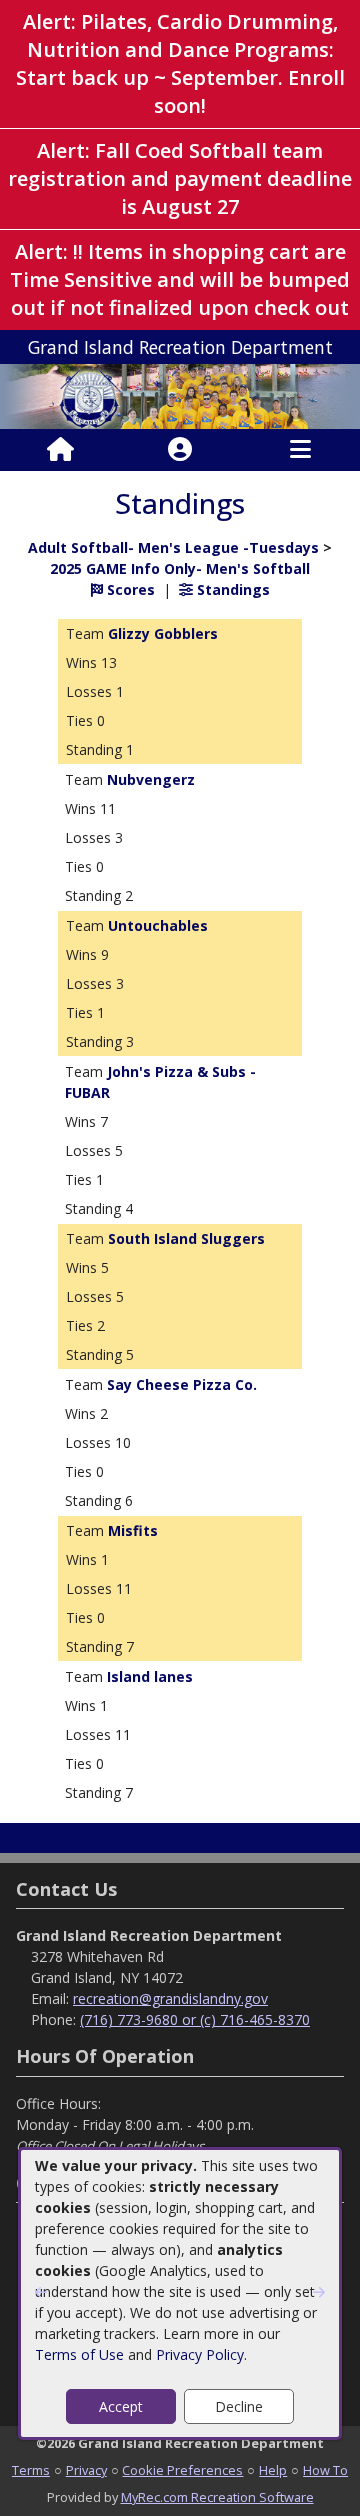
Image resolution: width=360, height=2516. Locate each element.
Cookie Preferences (182, 2470)
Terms (31, 2470)
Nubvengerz (151, 779)
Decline (239, 2406)
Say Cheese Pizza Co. (182, 1384)
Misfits (133, 1530)
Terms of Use (79, 2354)
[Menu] (300, 450)
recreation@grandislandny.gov (170, 1998)
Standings (231, 589)
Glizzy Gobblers (163, 633)
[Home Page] (60, 450)
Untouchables (158, 925)
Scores (129, 589)
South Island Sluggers (186, 1238)
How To (325, 2470)
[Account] (180, 450)
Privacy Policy (200, 2354)
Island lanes (150, 1676)
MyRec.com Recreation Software (217, 2497)
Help (273, 2470)
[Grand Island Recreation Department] (180, 394)
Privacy (86, 2470)
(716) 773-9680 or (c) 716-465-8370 (195, 2019)
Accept (121, 2406)
